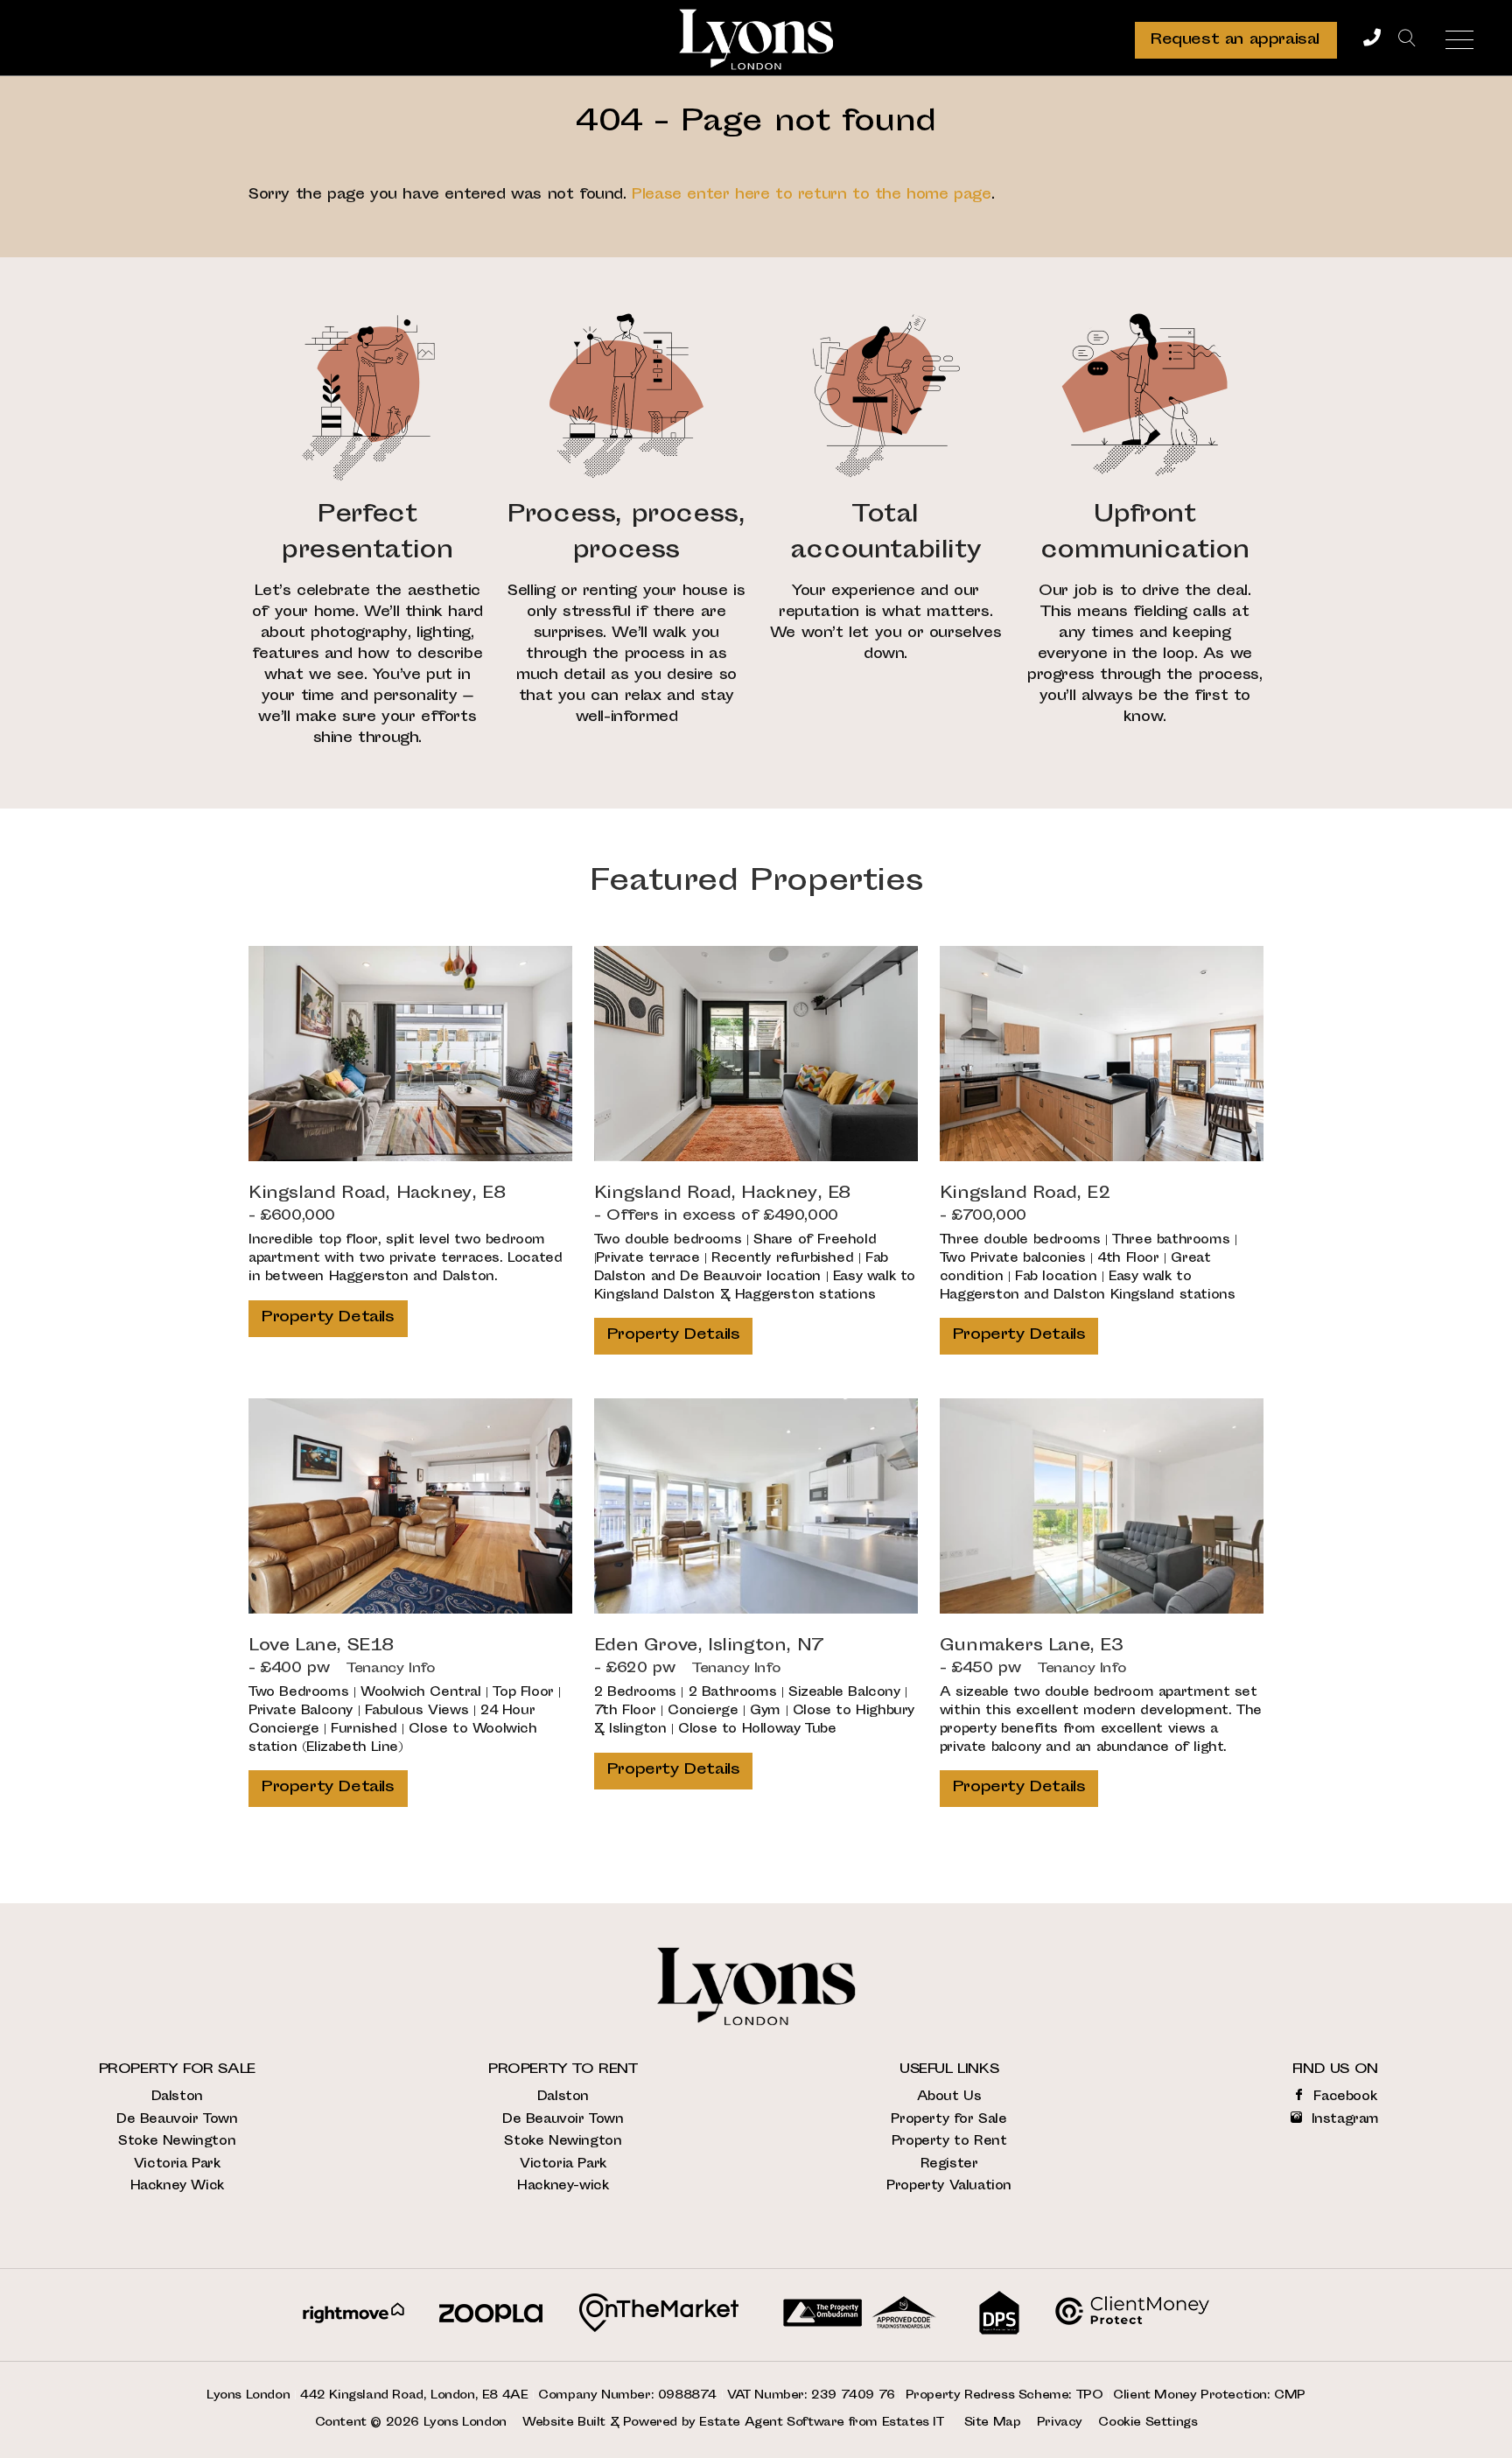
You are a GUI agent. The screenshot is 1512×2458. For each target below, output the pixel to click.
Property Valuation (949, 2186)
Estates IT (913, 2423)
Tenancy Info (391, 1669)
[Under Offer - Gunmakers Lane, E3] (1102, 1506)
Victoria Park (177, 2164)
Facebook (1343, 2097)
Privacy (1060, 2423)
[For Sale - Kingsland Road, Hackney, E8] (410, 1054)
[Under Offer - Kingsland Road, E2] (1102, 1054)
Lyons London (465, 2423)
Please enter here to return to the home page (811, 196)
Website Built (564, 2423)
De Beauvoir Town (177, 2120)
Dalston (177, 2097)
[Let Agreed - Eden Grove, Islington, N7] (756, 1506)
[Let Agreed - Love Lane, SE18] (410, 1506)
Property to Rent (949, 2142)
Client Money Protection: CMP (1209, 2396)
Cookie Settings (1148, 2423)
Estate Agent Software (772, 2423)
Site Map (993, 2423)
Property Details (328, 1318)
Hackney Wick (177, 2186)
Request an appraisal (1235, 40)
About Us (949, 2097)
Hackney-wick (563, 2186)
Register (949, 2164)
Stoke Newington (177, 2142)
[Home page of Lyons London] (756, 39)
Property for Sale (948, 2120)
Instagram (1343, 2120)
